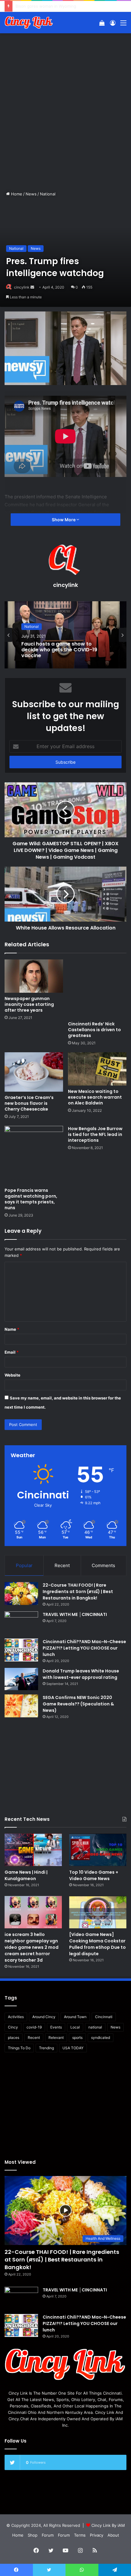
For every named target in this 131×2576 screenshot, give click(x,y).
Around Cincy (44, 2017)
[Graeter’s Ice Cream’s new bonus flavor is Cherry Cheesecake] (34, 1072)
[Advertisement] (65, 105)
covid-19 (34, 2027)
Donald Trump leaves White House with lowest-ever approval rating (81, 1674)
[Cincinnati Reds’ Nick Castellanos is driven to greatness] (97, 989)
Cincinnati (104, 2017)
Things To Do (19, 2048)
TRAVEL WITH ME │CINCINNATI (75, 1614)
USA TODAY (73, 2048)
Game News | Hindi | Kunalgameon (26, 1875)
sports (77, 2038)
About (113, 2535)
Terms (80, 2535)
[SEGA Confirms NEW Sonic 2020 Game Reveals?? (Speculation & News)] (21, 1706)
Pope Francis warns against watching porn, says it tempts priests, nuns (31, 1199)
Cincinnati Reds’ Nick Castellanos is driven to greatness (94, 1030)
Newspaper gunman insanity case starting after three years (29, 1004)
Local (75, 2027)
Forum (48, 2535)
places (14, 2038)
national (95, 2027)
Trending (46, 2048)
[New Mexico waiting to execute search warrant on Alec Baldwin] (97, 1069)
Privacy (97, 2535)
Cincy (13, 2027)
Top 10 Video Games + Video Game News (94, 1875)
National (48, 194)
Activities (16, 2017)
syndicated (101, 2038)
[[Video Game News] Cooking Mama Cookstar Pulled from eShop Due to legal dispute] (98, 1912)
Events (56, 2027)
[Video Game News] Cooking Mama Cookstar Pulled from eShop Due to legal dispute (97, 1944)
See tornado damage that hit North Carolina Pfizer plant (69, 6)
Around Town (75, 2017)
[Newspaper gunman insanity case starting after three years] (34, 976)
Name (12, 1329)
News (31, 194)
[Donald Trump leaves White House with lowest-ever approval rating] (21, 1679)
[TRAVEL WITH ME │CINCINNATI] (21, 1623)
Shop (33, 2535)
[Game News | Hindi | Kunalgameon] (33, 1850)
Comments (103, 1565)
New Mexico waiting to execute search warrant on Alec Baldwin (95, 1097)
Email (12, 1352)
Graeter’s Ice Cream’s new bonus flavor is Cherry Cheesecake (29, 1103)
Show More (64, 520)
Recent (62, 1565)
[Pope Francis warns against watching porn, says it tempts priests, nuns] (34, 1155)
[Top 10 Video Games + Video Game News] (98, 1850)
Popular (24, 1565)
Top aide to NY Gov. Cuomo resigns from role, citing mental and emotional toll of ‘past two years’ (65, 651)
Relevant (56, 2038)
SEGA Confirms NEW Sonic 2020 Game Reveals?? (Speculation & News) (78, 1704)
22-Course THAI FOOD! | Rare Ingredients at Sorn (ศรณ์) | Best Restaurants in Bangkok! (78, 1592)
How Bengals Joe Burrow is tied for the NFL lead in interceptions (95, 1134)
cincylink (22, 287)
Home (16, 194)
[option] (65, 635)
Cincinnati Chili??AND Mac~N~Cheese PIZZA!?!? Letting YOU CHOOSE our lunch (84, 1648)
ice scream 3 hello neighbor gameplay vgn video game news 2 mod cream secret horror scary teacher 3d (32, 1947)
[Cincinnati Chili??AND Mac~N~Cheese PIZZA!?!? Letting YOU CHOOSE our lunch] (21, 1650)
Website (12, 1375)
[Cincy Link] (29, 23)
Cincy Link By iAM (108, 2525)
